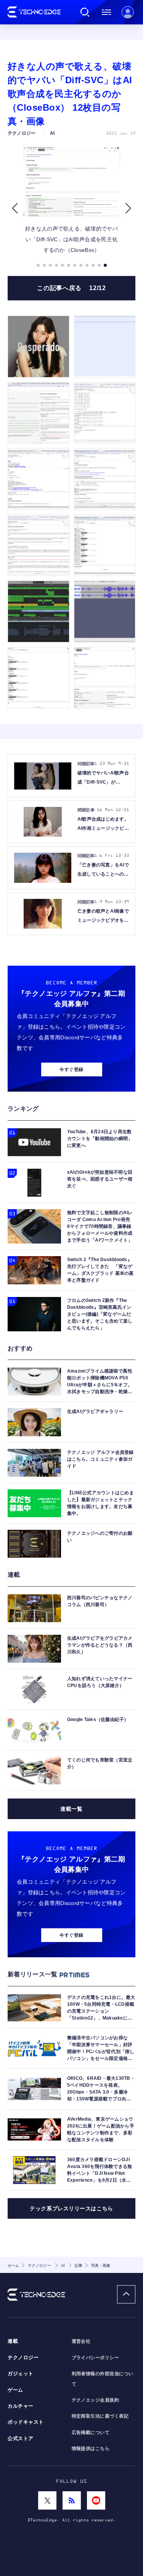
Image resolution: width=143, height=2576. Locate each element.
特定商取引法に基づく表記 (100, 2416)
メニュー (106, 12)
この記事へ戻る (71, 288)
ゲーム (15, 2390)
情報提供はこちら (91, 2449)
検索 (85, 12)
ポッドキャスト (26, 2422)
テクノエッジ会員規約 (96, 2400)
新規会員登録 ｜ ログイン (128, 12)
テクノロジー (23, 2358)
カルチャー (21, 2406)
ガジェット (21, 2374)
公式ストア (21, 2439)
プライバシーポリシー (96, 2358)
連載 (13, 2341)
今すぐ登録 (71, 1069)
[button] (15, 208)
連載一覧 (71, 1809)
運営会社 (81, 2341)
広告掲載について (91, 2432)
